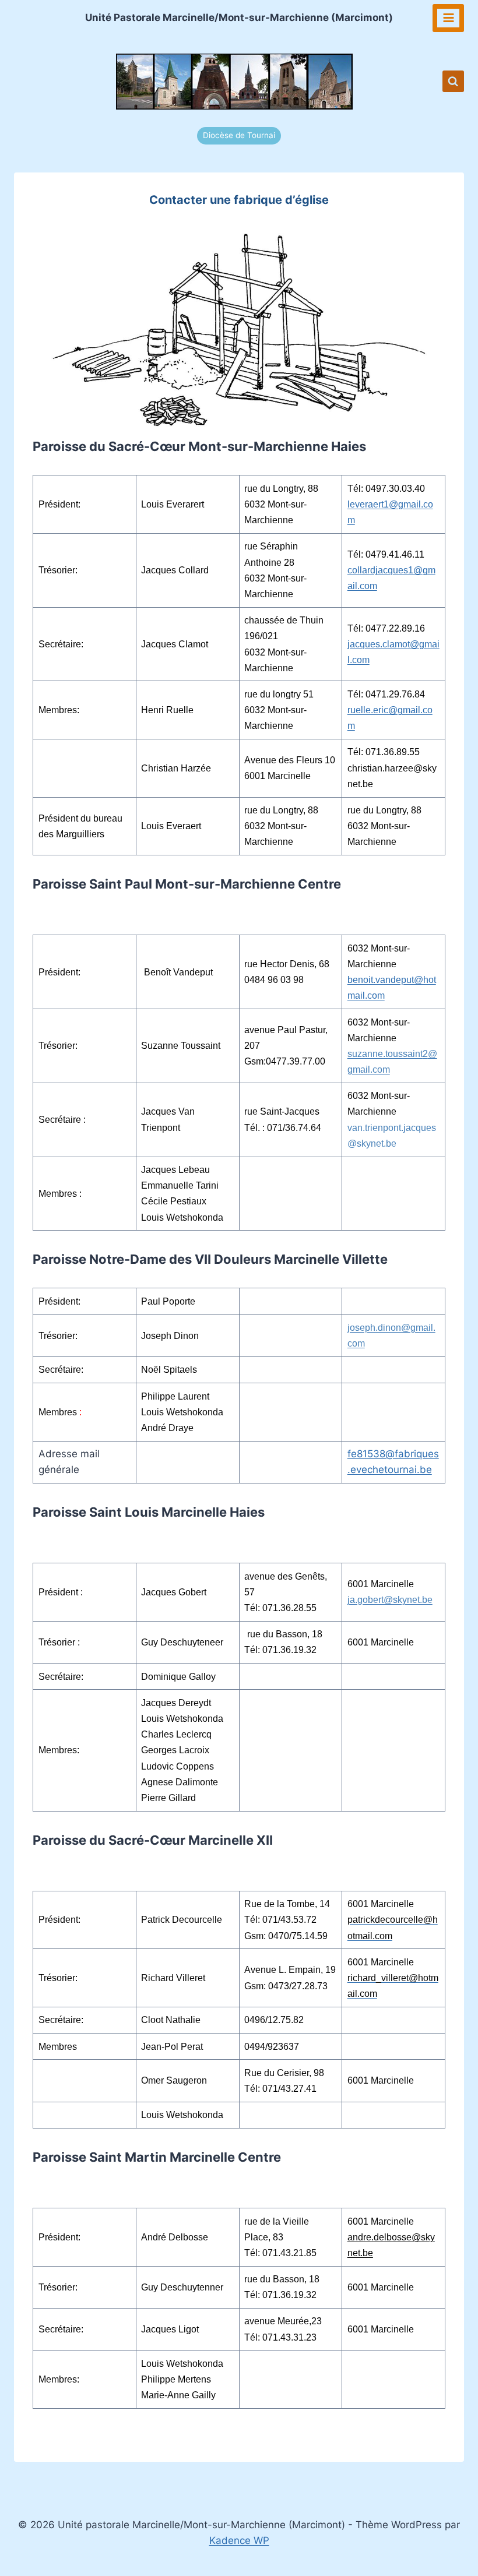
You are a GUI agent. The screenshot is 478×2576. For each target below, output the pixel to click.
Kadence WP (239, 2540)
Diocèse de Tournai (239, 135)
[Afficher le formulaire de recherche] (453, 81)
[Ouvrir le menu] (448, 18)
